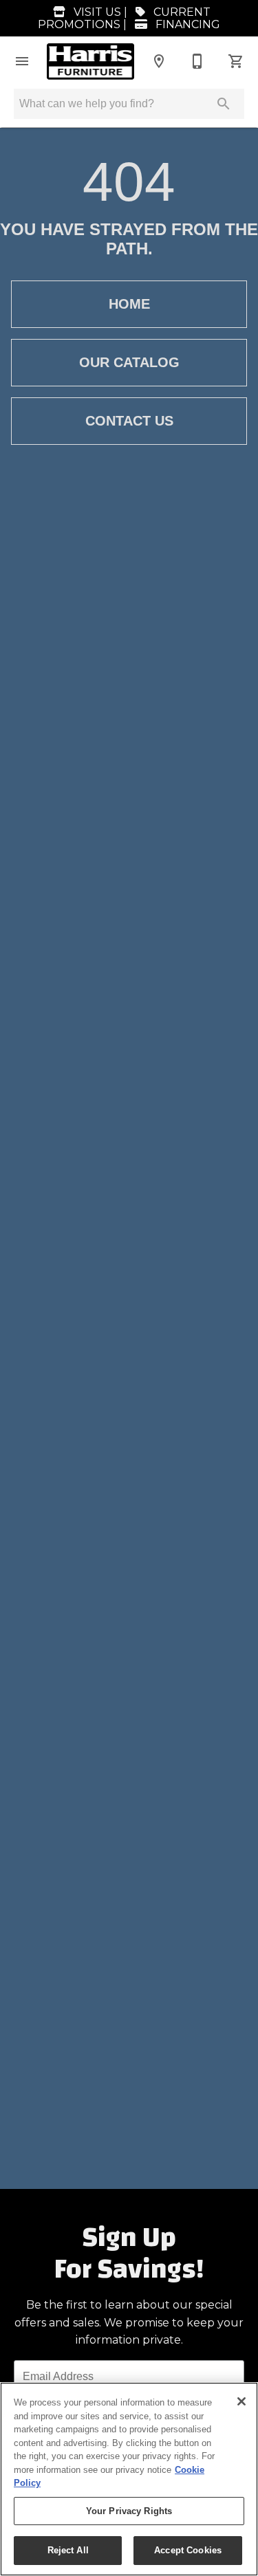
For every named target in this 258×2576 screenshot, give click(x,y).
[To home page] (90, 62)
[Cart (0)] (236, 61)
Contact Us (129, 421)
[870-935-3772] (197, 61)
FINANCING (186, 24)
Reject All (68, 2550)
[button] (22, 61)
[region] (129, 2479)
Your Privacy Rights (129, 2511)
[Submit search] (224, 104)
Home (129, 304)
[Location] (159, 61)
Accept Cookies (188, 2550)
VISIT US (96, 12)
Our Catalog (129, 362)
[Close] (241, 2401)
